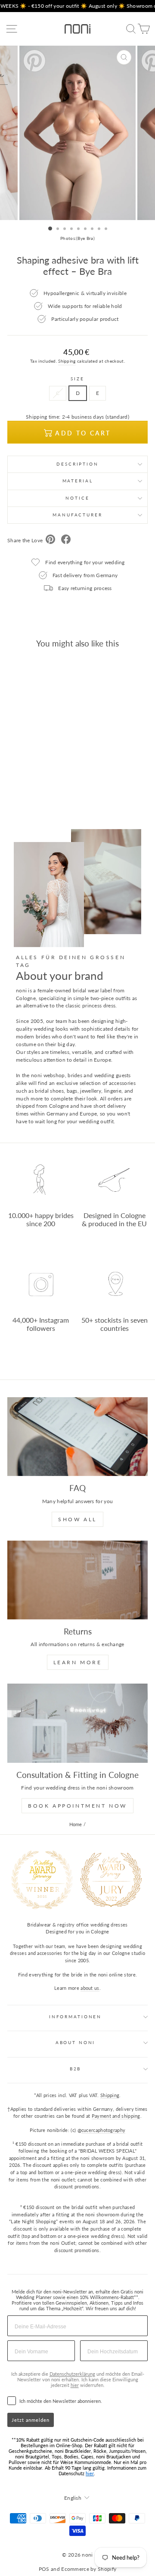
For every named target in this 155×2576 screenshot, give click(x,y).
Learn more (78, 1662)
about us (90, 1988)
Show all (77, 1519)
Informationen (75, 2017)
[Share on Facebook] (66, 540)
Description (77, 464)
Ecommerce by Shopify (89, 2569)
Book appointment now (77, 1806)
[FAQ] (77, 1437)
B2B (76, 2069)
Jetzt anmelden (31, 2420)
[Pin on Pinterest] (50, 540)
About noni (76, 2043)
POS (44, 2569)
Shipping (67, 361)
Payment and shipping (116, 2116)
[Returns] (77, 1580)
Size (77, 379)
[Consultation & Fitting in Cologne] (77, 1723)
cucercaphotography (103, 2130)
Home (76, 1824)
